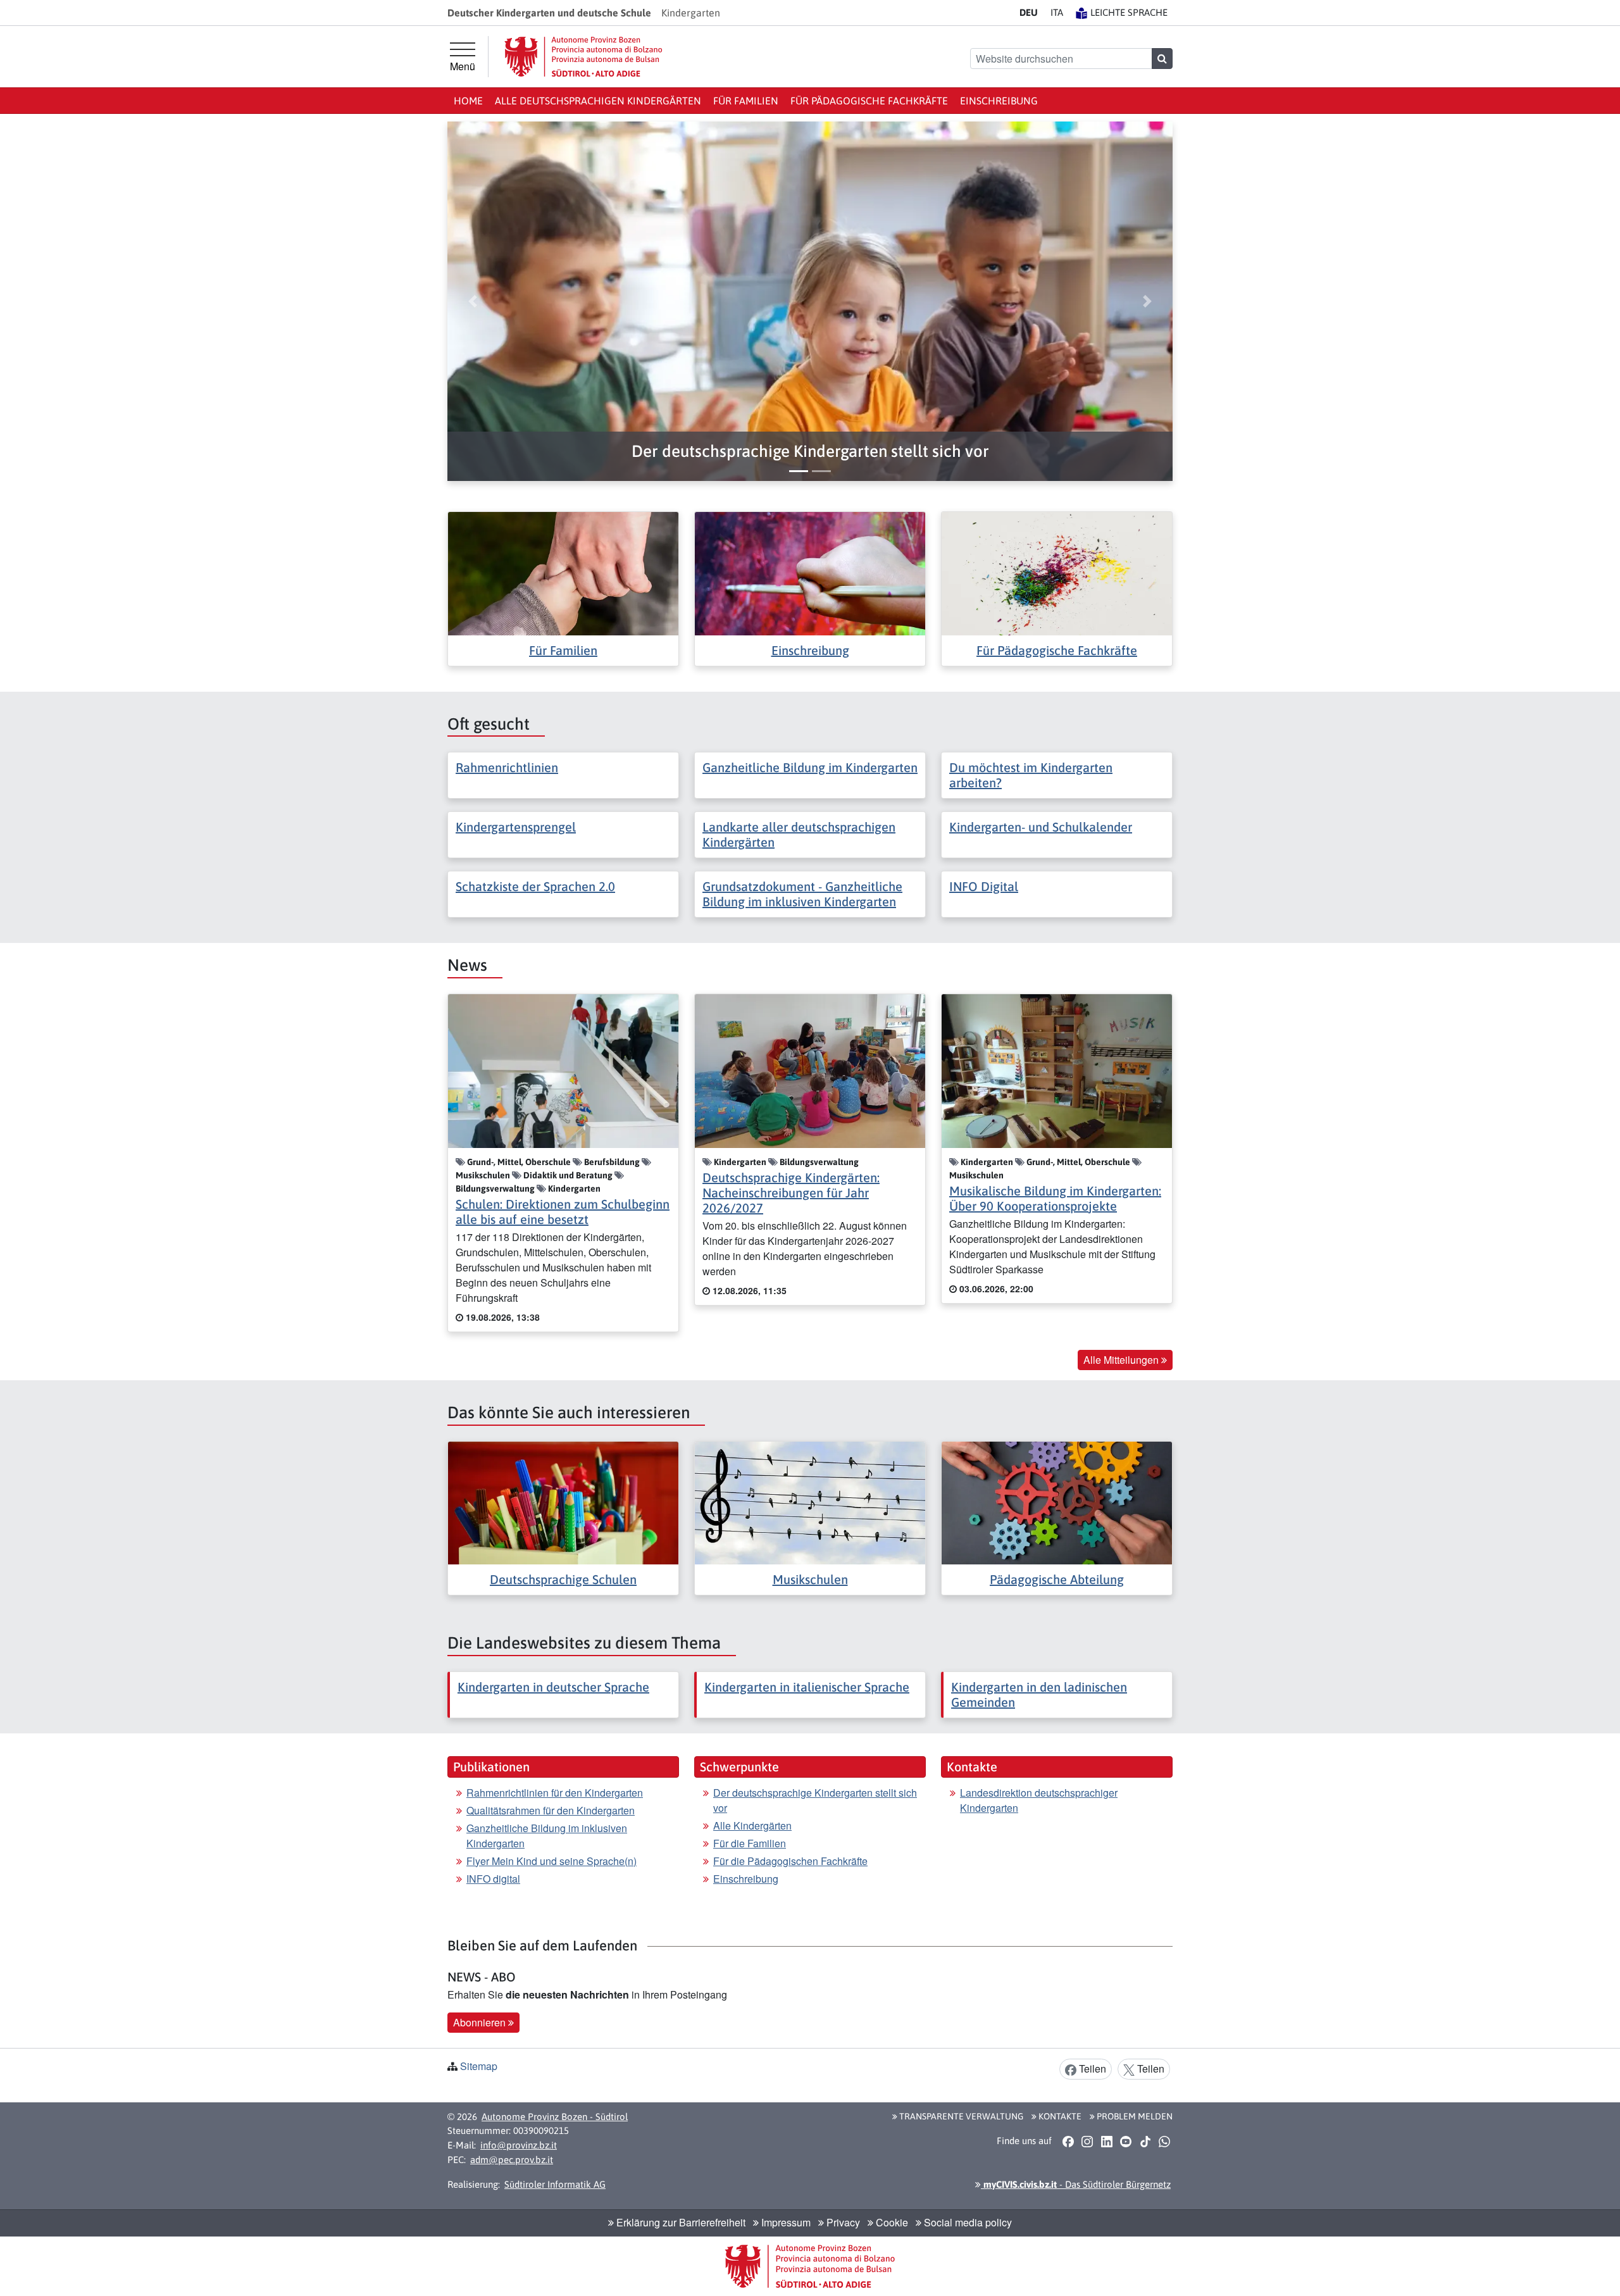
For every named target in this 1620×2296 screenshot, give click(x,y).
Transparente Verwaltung (960, 2116)
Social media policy (967, 2222)
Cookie (891, 2222)
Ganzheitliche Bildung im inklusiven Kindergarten (547, 1836)
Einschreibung (999, 101)
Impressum (785, 2222)
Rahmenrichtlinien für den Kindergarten (555, 1793)
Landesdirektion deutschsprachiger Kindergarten (1039, 1800)
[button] (810, 452)
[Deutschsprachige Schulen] (563, 1501)
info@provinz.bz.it (519, 2145)
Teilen (1091, 2068)
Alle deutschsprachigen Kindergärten (598, 101)
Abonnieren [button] (481, 2022)
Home (468, 101)
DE (1029, 12)
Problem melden (1134, 2116)
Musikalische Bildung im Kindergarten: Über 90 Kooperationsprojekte (1055, 1198)
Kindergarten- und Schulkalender (1041, 827)
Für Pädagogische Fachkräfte (869, 101)
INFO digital (493, 1879)
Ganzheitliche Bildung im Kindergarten (810, 767)
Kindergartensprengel (516, 827)
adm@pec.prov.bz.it (512, 2160)
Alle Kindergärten (752, 1825)
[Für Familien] (563, 572)
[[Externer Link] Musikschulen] (810, 1501)
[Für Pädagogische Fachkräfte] (1057, 572)
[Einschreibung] (810, 572)
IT (1057, 12)
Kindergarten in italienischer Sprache (807, 1687)
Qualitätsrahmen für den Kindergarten (551, 1810)
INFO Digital (984, 886)
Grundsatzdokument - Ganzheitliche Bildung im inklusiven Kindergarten (802, 894)
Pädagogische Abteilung (1057, 1579)
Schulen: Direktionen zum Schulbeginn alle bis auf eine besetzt (563, 1212)
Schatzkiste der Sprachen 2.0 (535, 886)
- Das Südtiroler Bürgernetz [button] (1076, 2184)
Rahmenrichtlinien (507, 767)
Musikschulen (810, 1579)
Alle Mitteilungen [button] (1122, 1360)
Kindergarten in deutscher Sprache (553, 1687)
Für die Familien (750, 1843)
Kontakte (1059, 2116)
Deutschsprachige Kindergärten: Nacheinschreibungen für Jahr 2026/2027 (791, 1193)
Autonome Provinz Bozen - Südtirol (555, 2117)
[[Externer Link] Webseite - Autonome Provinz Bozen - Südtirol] (583, 57)
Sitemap (479, 2066)
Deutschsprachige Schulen (563, 1579)
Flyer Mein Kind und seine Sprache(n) (551, 1861)
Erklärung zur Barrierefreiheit (680, 2222)
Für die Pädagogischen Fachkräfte (790, 1861)
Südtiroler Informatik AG (555, 2184)
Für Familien (746, 101)
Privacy (842, 2222)
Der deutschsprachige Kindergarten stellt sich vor (815, 1800)
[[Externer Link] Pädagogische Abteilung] (1057, 1501)
